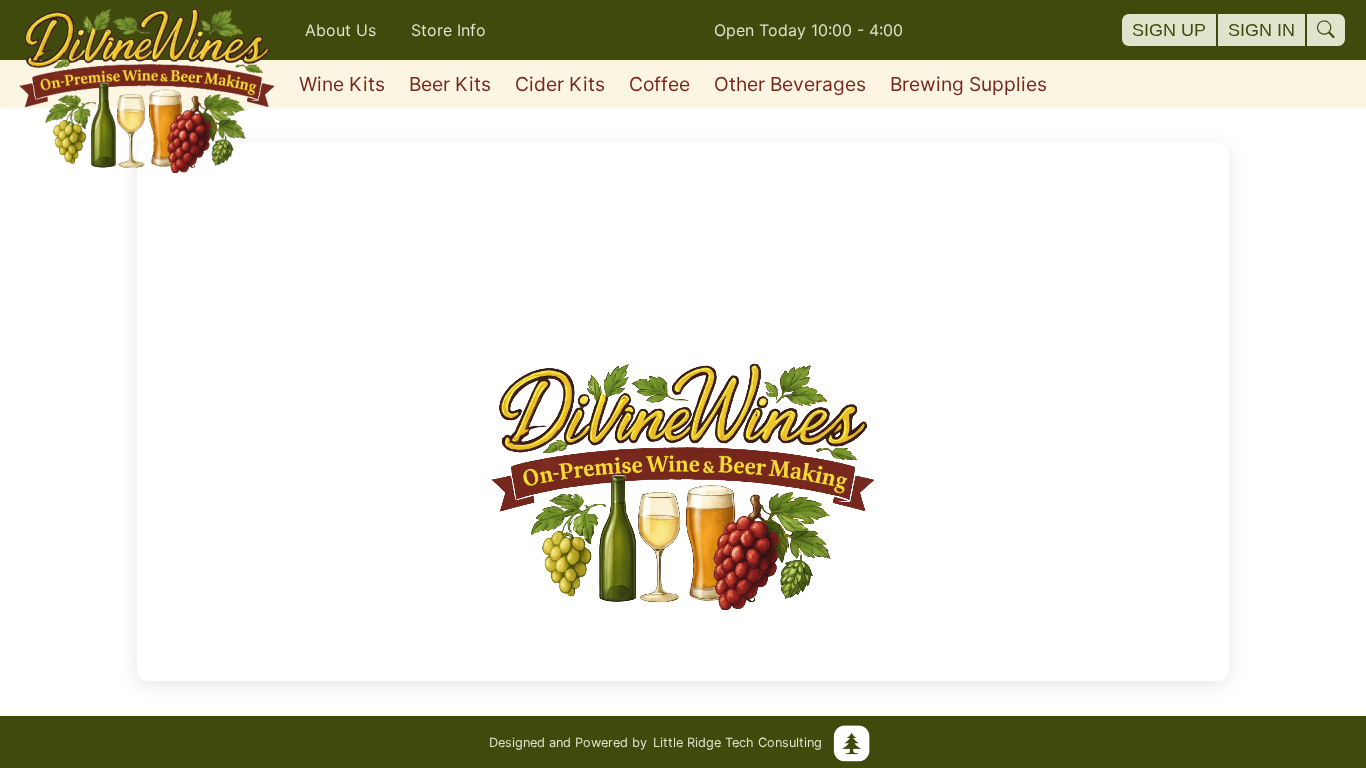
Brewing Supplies (968, 84)
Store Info (448, 30)
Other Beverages (790, 84)
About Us (340, 30)
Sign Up (1169, 30)
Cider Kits (560, 84)
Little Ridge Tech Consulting (655, 742)
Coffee (659, 84)
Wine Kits (342, 84)
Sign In (1261, 30)
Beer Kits (450, 84)
